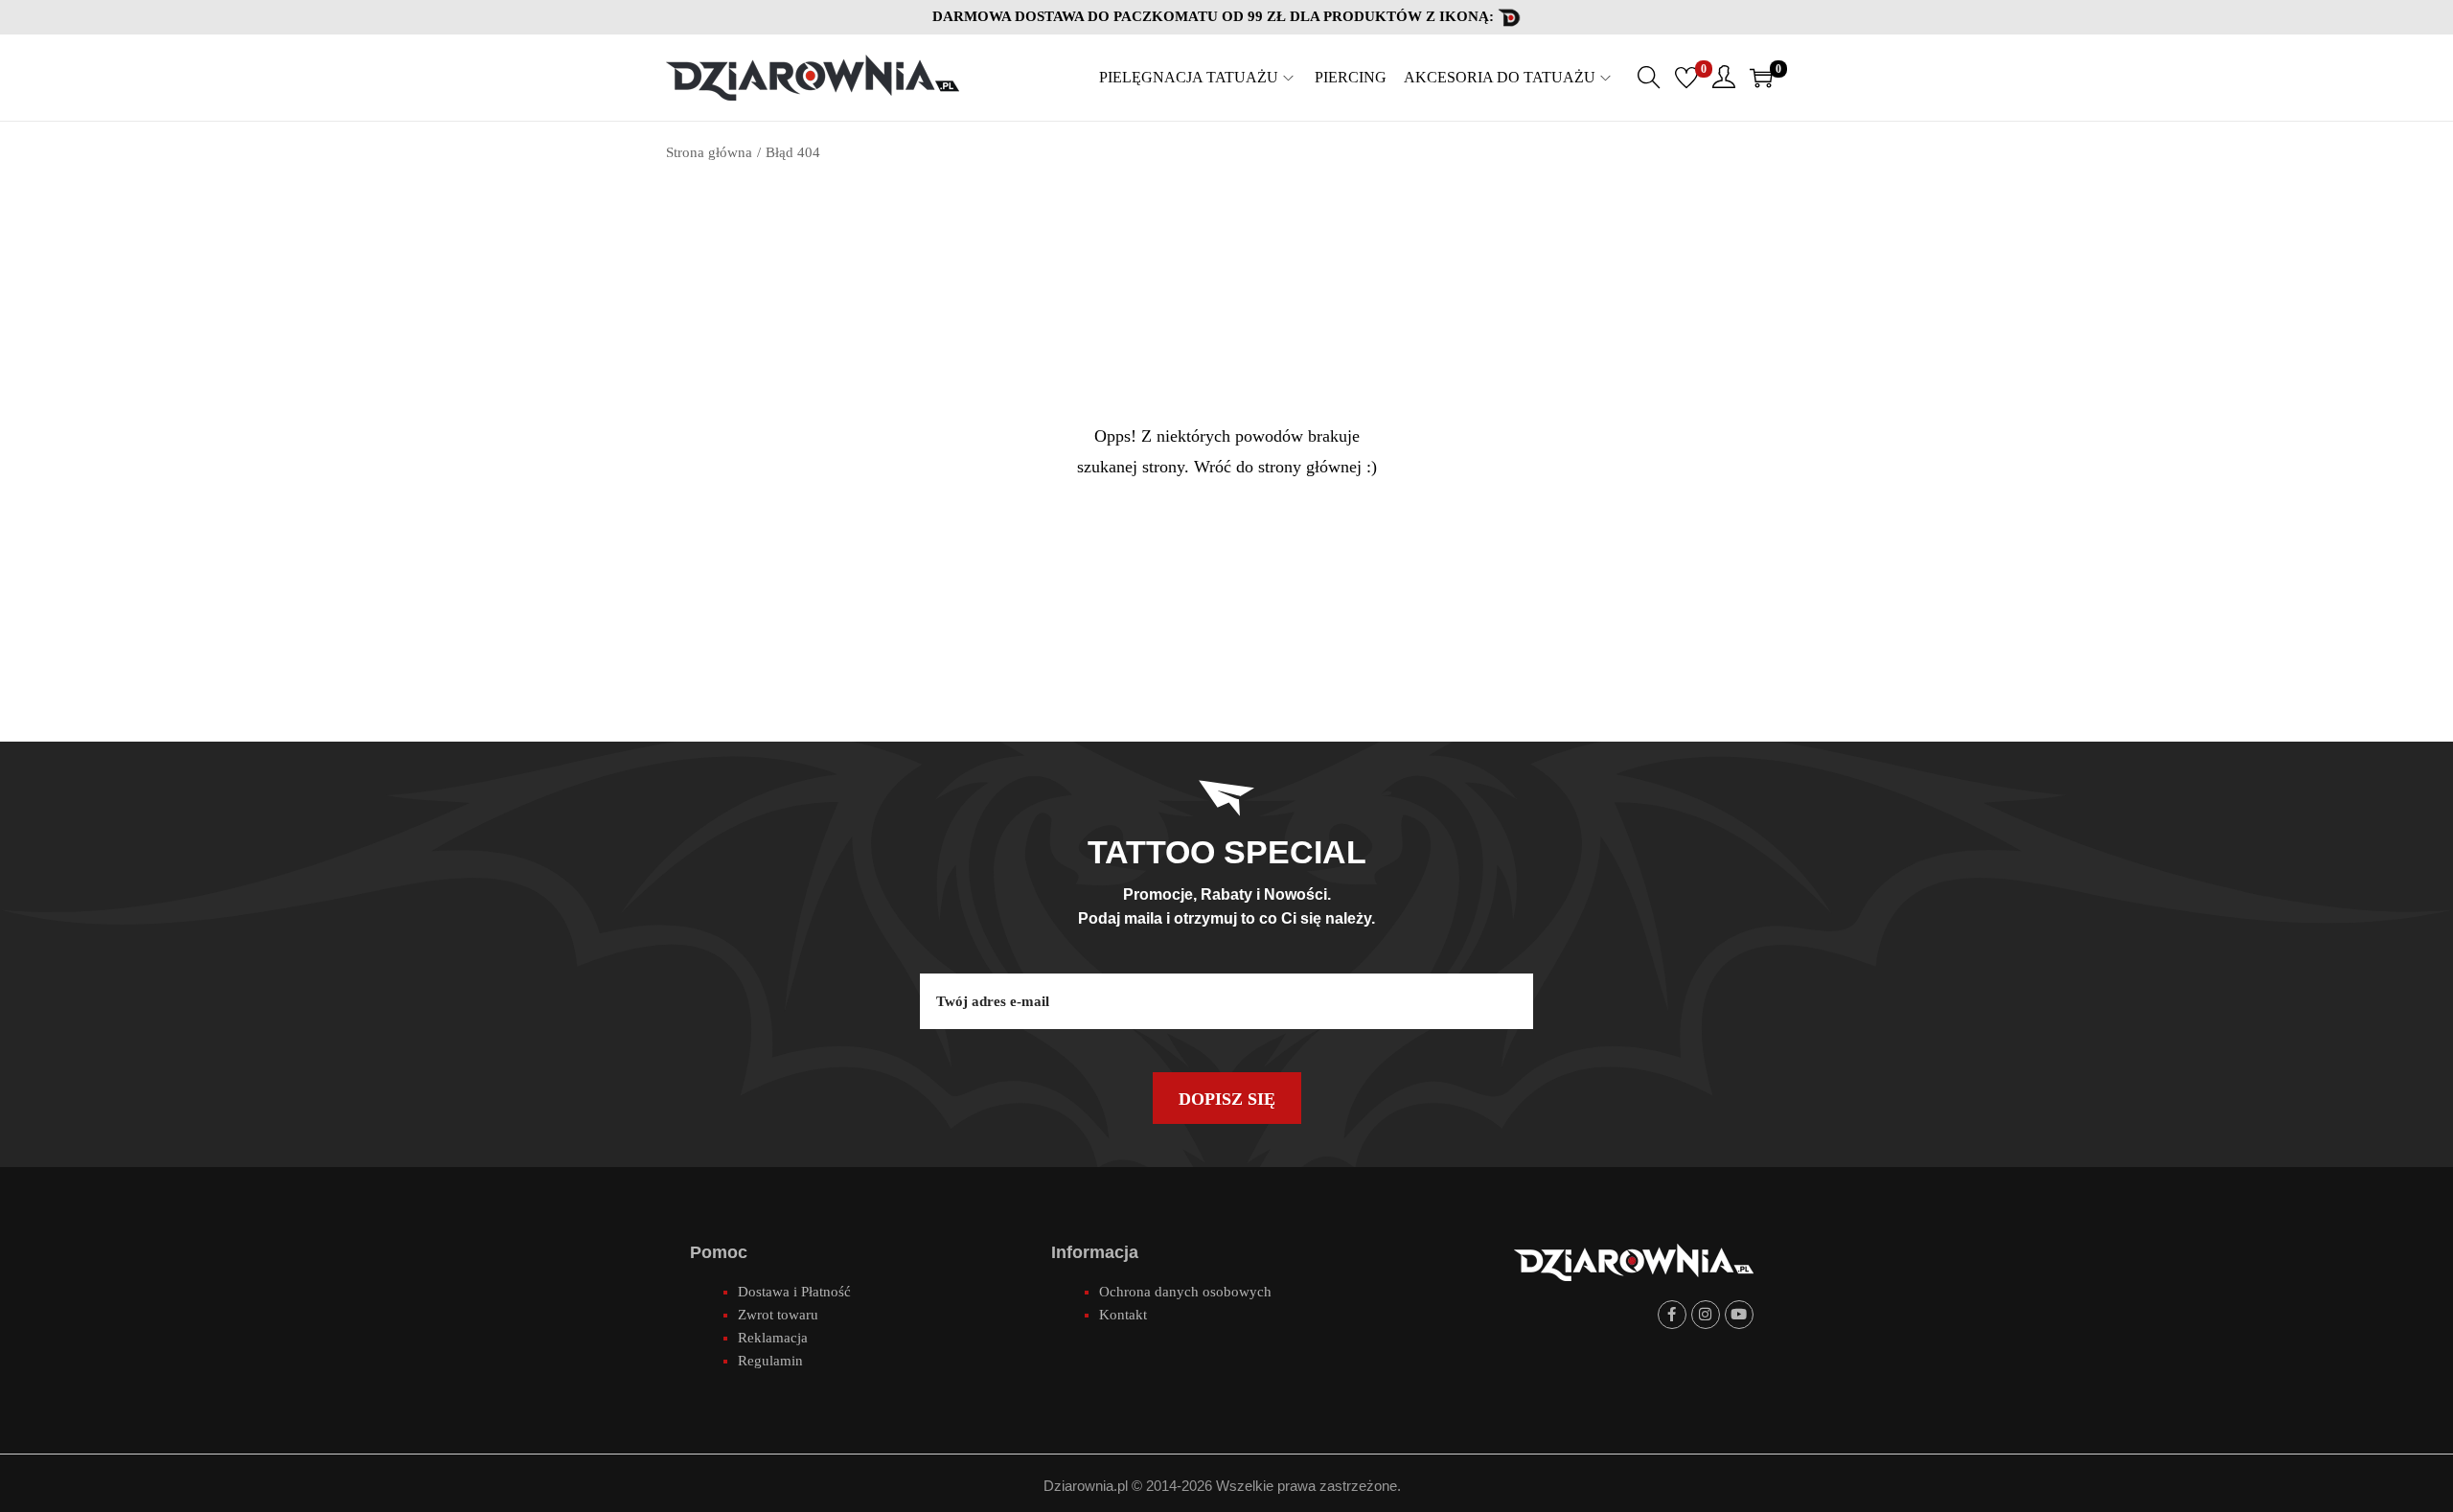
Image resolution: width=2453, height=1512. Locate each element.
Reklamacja (773, 1338)
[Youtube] (1739, 1315)
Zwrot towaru (778, 1315)
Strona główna (709, 152)
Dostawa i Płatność (794, 1292)
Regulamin (770, 1361)
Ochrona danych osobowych (1185, 1292)
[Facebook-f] (1672, 1315)
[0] (1686, 78)
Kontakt (1123, 1315)
